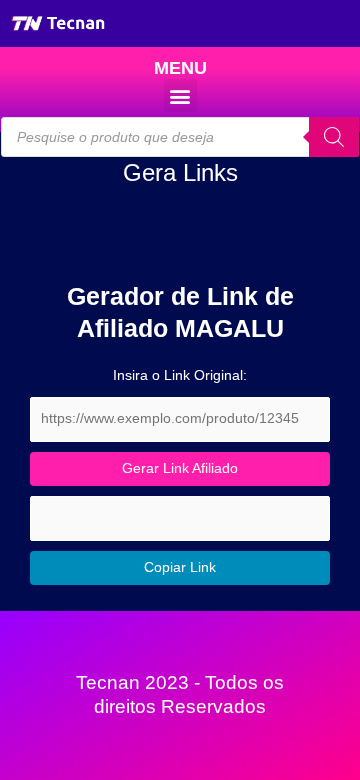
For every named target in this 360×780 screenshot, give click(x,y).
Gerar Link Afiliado (180, 468)
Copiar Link (180, 567)
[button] (180, 95)
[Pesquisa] (334, 137)
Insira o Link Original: (180, 375)
